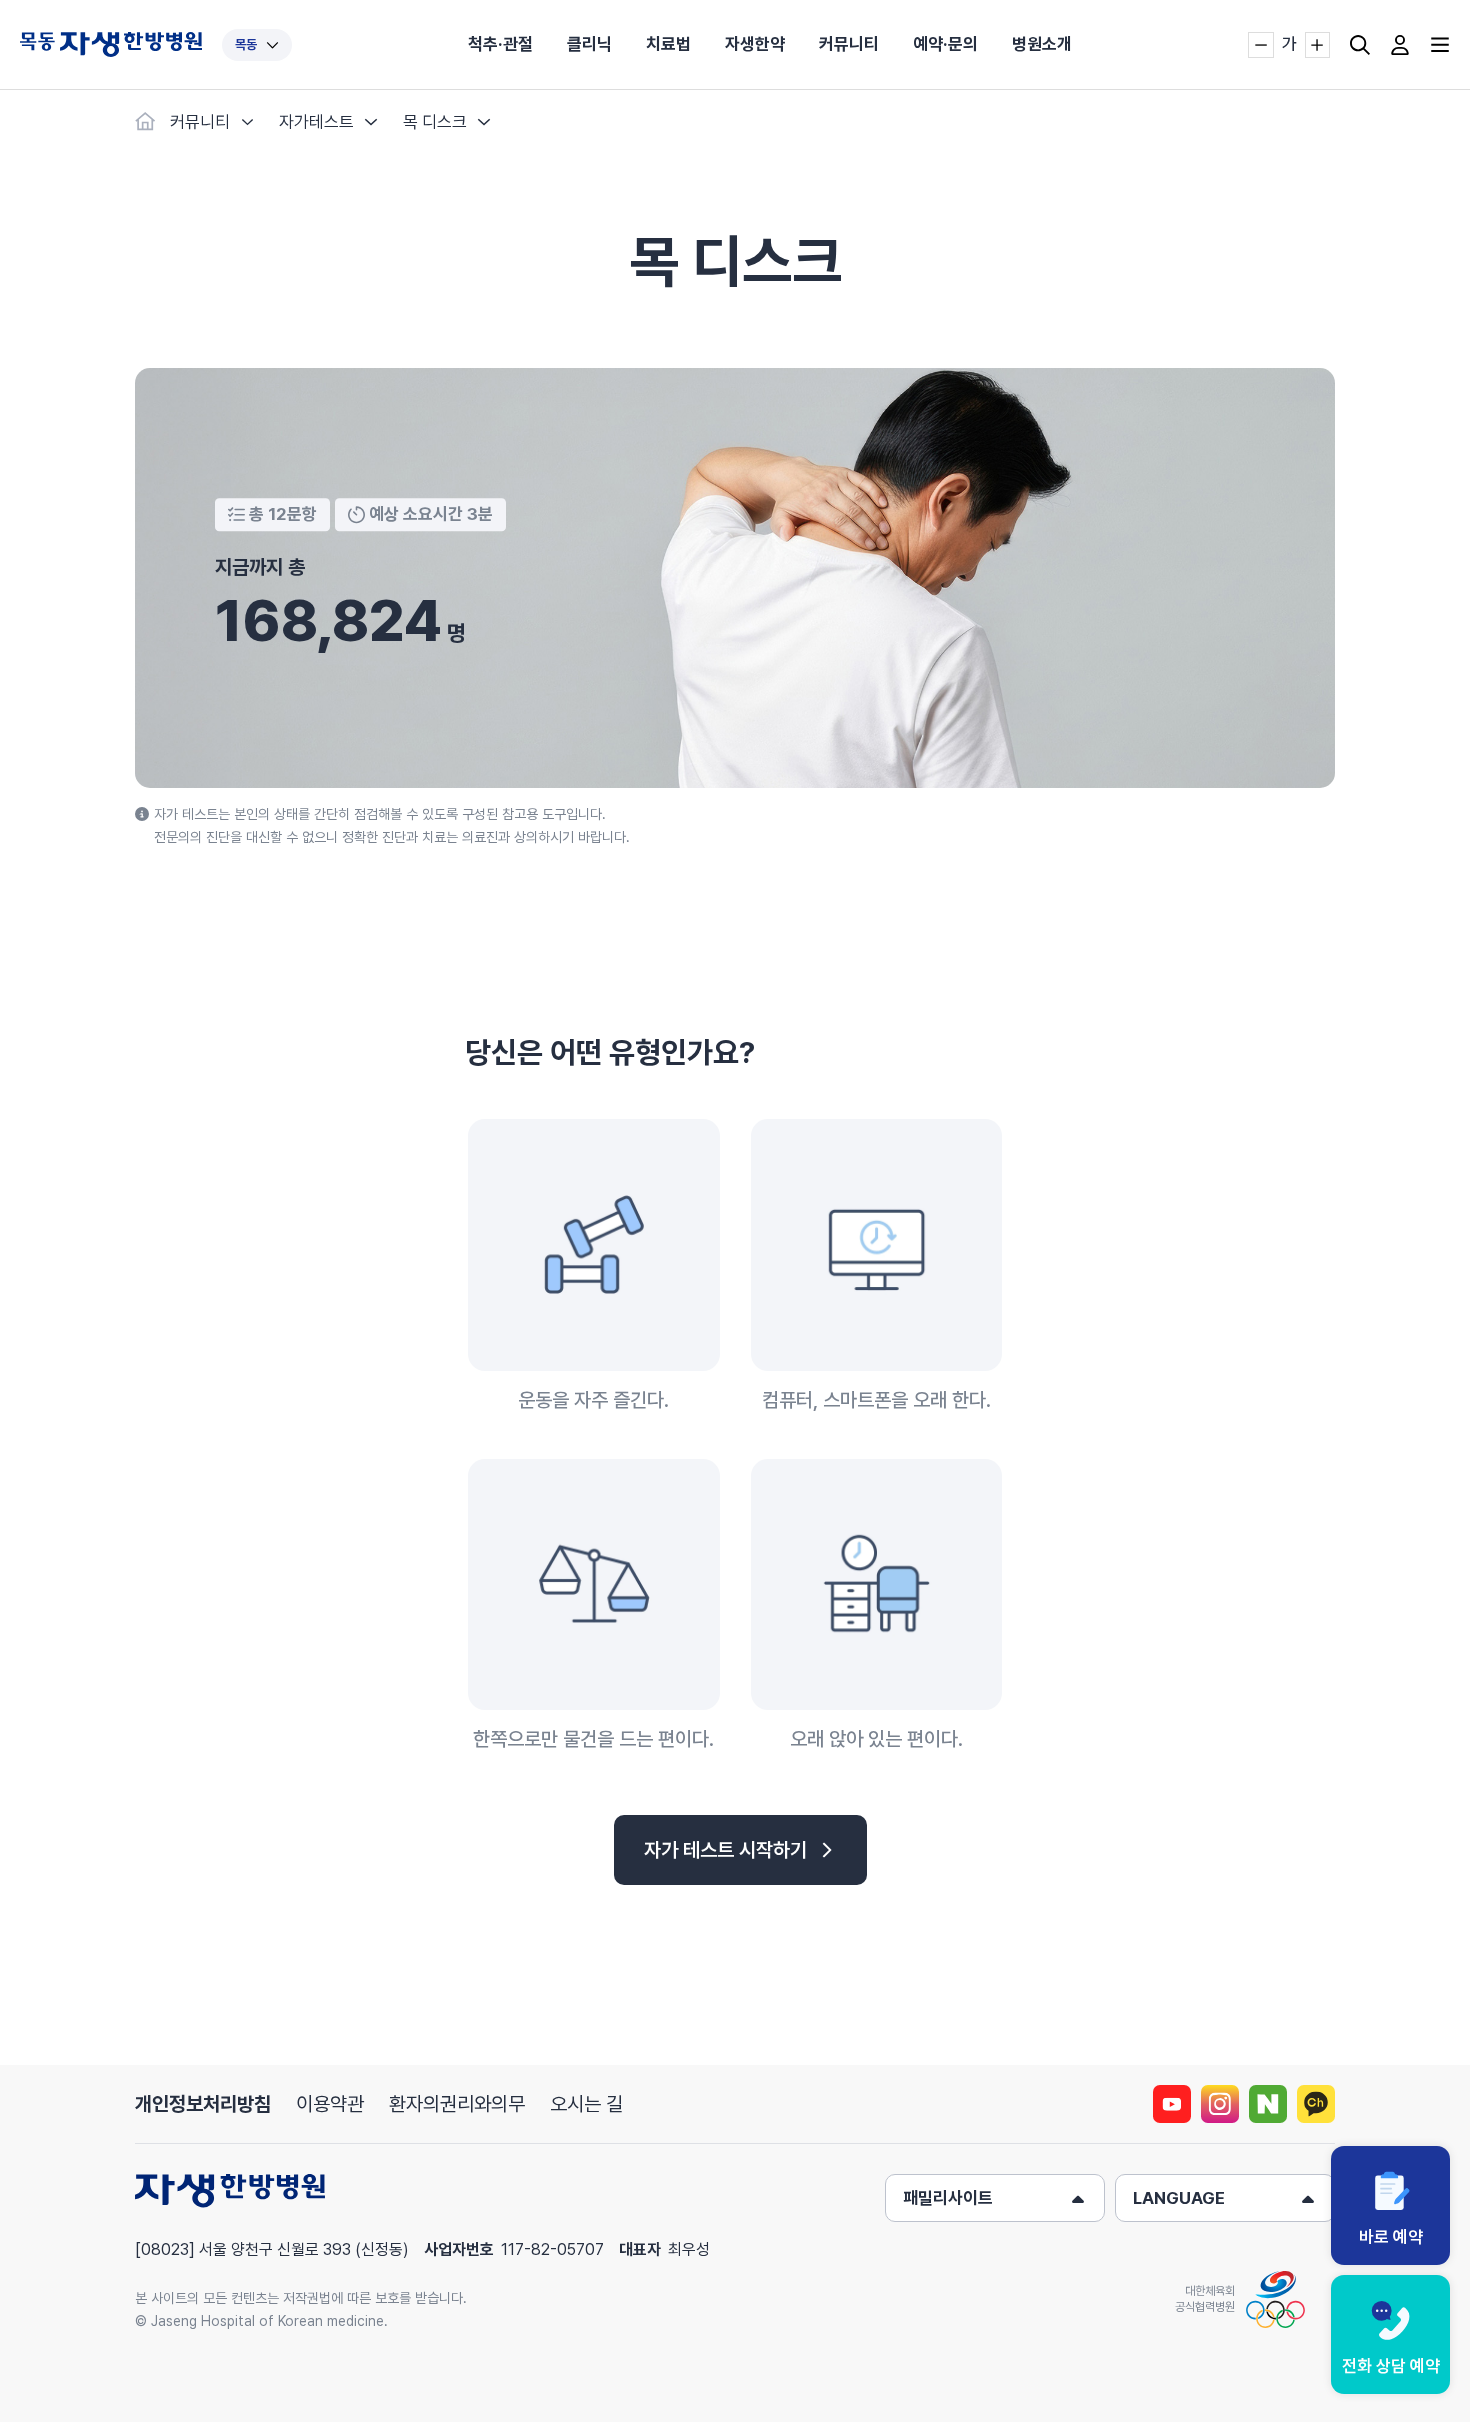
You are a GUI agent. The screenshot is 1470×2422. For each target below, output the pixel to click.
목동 (246, 44)
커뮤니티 (849, 44)
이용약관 (330, 2104)
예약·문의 (945, 44)
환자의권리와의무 (457, 2104)
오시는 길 (586, 2104)
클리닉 (589, 44)
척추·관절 (500, 44)
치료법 (668, 44)
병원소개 (1042, 44)
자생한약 (755, 44)
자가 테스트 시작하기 (725, 1850)
